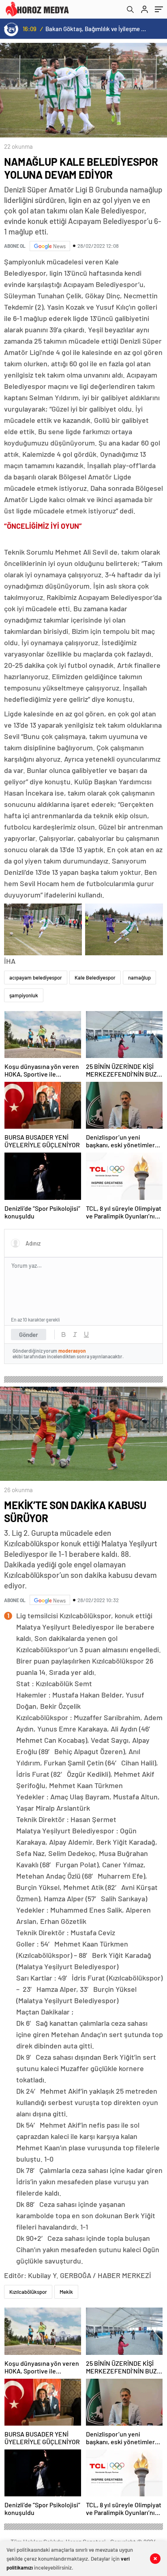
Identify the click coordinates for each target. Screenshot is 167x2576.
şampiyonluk (24, 995)
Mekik (66, 2292)
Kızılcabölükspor (28, 2292)
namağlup (139, 978)
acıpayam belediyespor (36, 978)
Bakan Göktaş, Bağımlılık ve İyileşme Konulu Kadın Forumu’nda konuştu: (97, 29)
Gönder (29, 1334)
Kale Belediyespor (95, 978)
